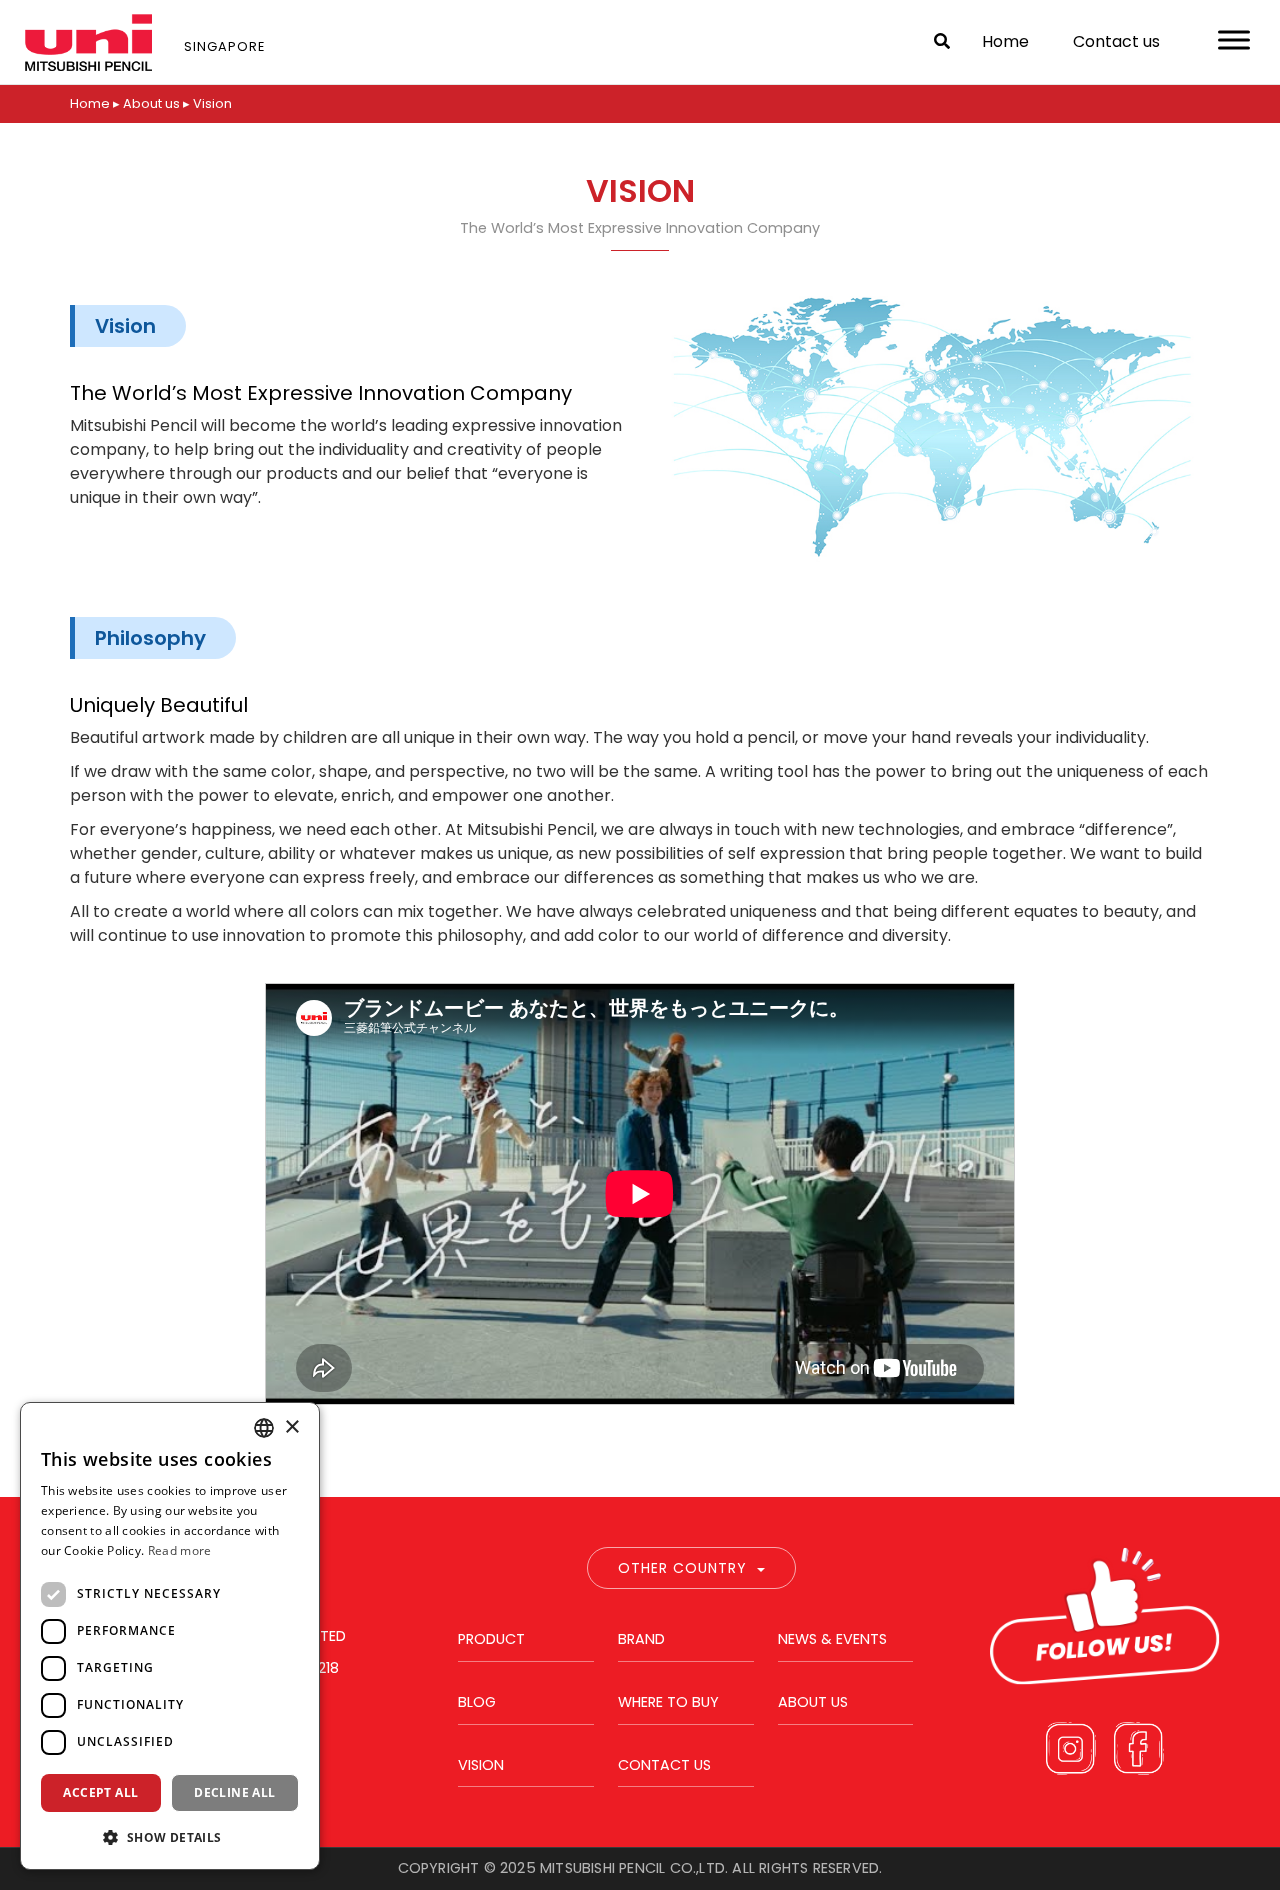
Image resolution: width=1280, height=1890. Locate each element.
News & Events (832, 1639)
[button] (170, 1837)
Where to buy (668, 1702)
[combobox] (264, 1428)
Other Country (682, 1568)
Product (491, 1639)
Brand (641, 1639)
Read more (180, 1550)
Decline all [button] (234, 1792)
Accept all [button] (100, 1792)
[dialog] (170, 1636)
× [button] (291, 1427)
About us (813, 1702)
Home (1005, 41)
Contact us (1116, 41)
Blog (477, 1702)
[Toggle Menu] (1234, 39)
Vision (481, 1765)
